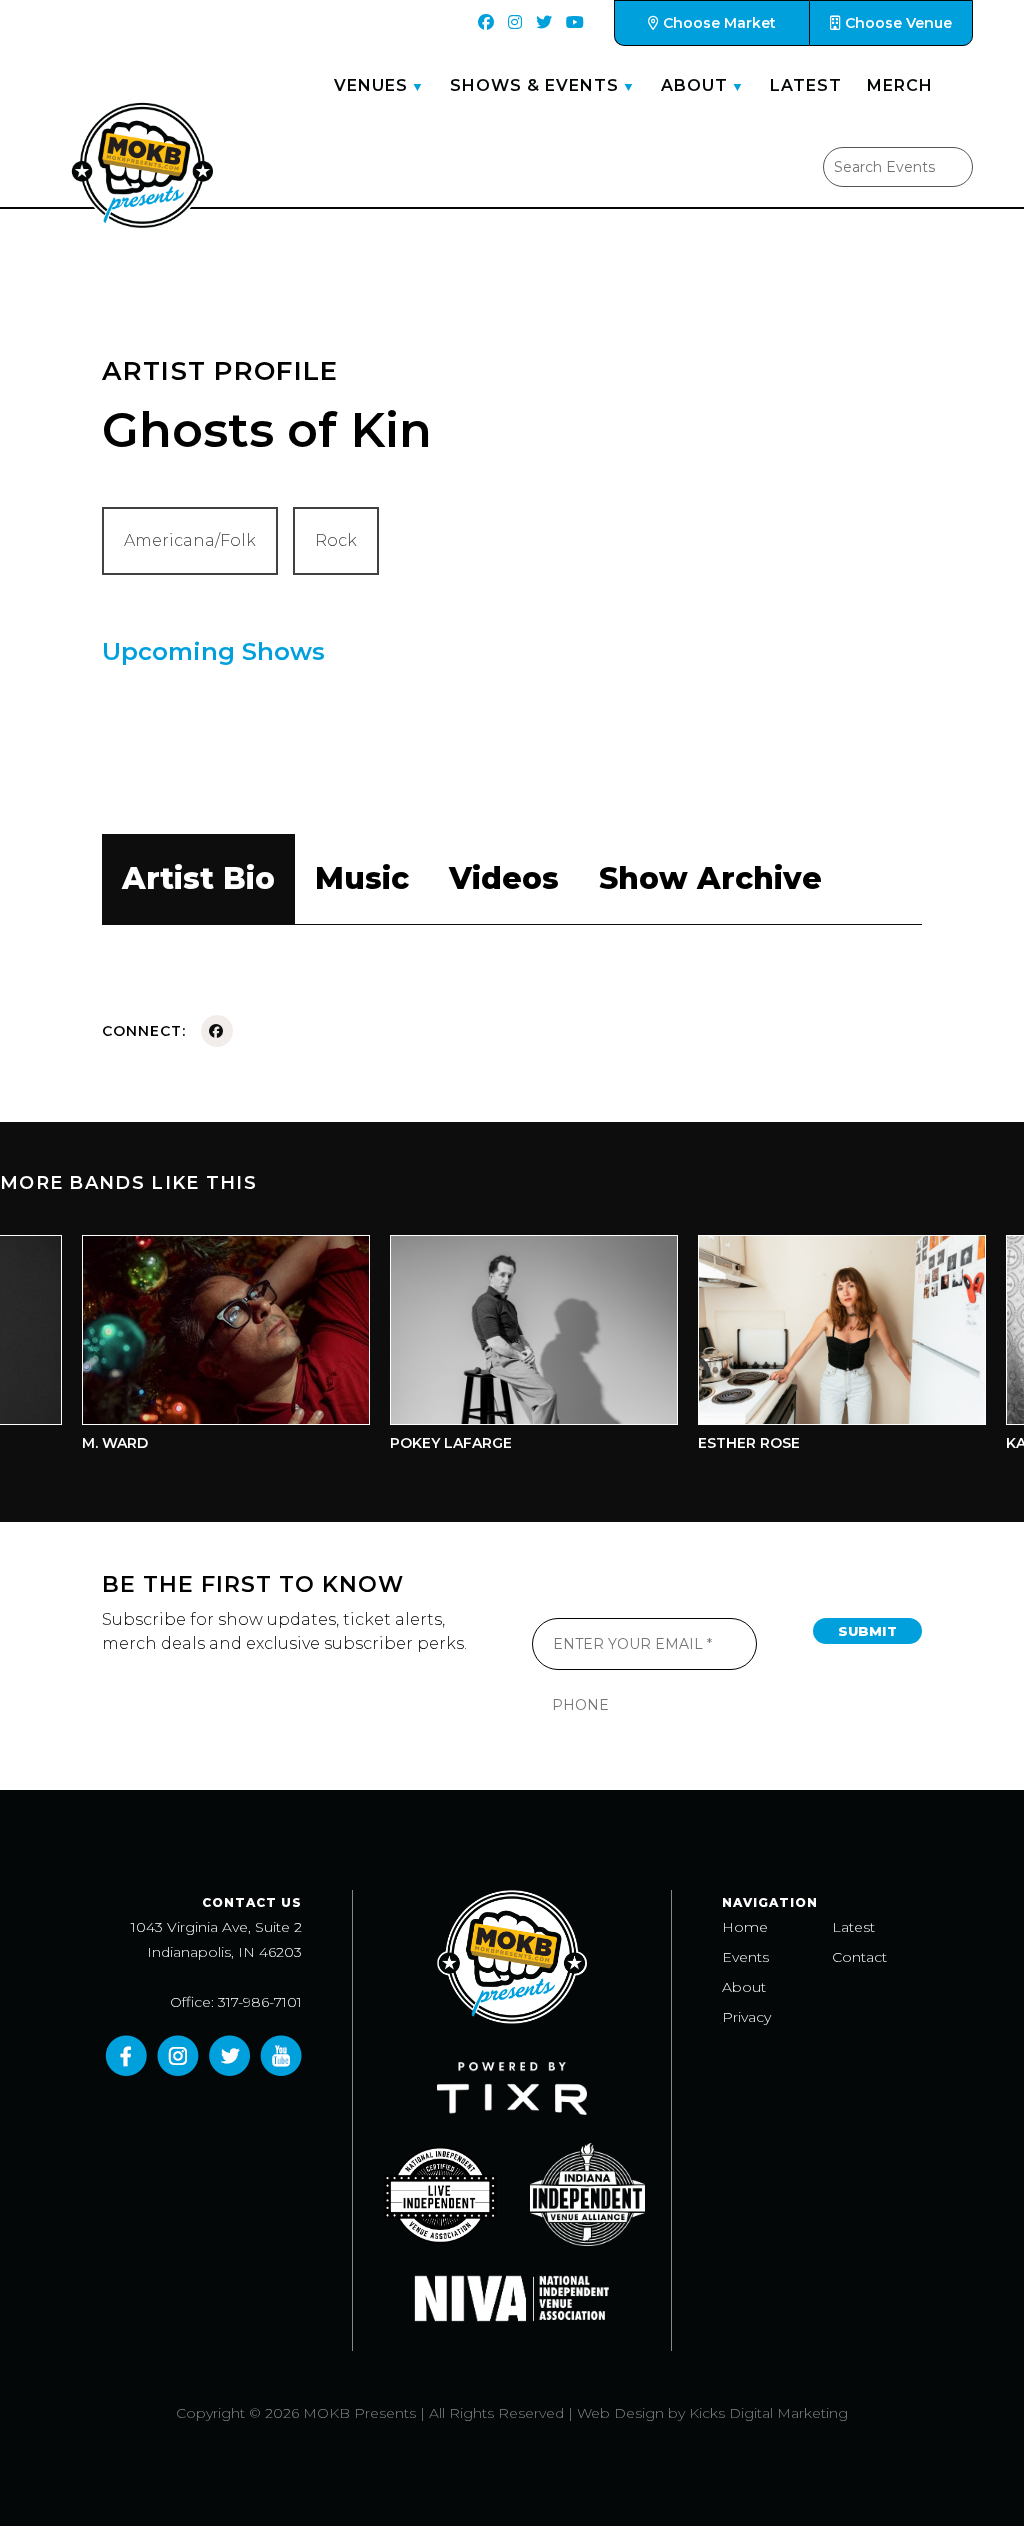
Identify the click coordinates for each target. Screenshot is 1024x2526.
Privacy (746, 2017)
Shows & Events (534, 85)
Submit (867, 1631)
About (694, 85)
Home (745, 1927)
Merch (900, 85)
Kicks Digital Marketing (768, 2413)
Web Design (620, 2413)
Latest (806, 85)
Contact (859, 1957)
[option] (198, 1348)
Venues (371, 85)
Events (745, 1957)
